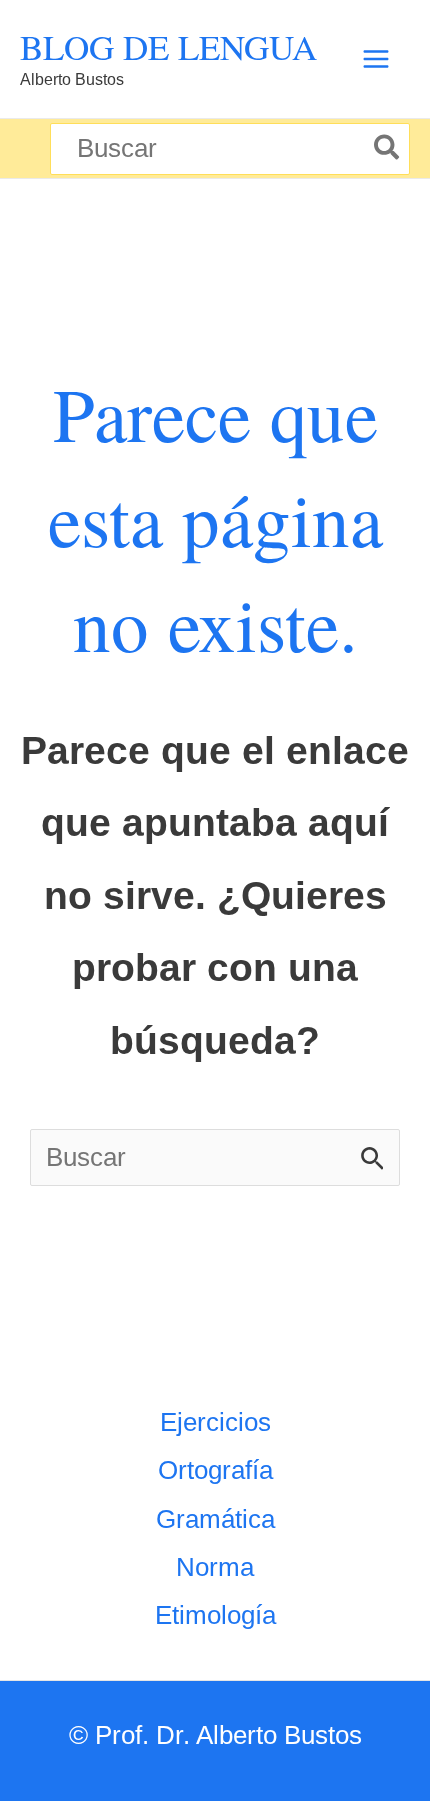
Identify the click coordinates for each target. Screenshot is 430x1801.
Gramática (215, 1519)
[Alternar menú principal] (375, 59)
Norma (215, 1567)
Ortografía (215, 1470)
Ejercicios (215, 1422)
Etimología (215, 1615)
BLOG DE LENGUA (168, 46)
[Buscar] (387, 149)
